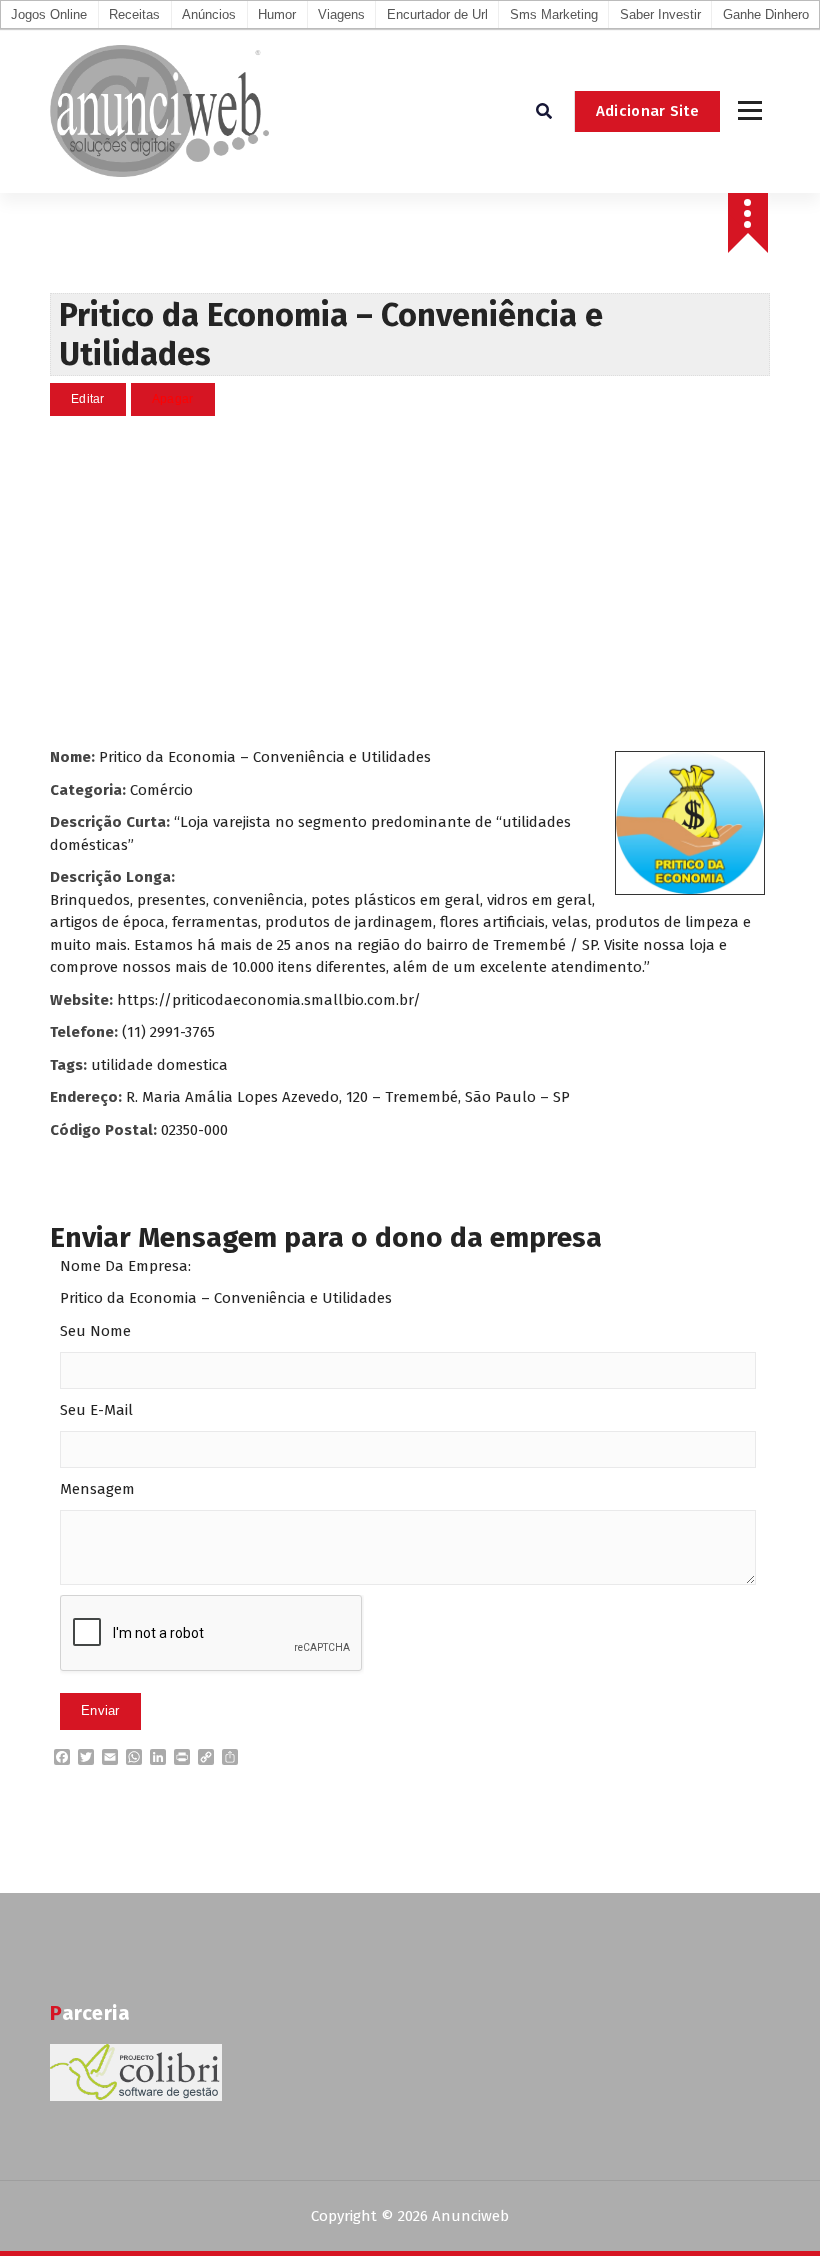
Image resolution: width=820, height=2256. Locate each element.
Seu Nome (95, 1331)
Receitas (134, 14)
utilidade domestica (159, 1065)
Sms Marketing (554, 14)
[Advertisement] (410, 581)
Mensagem (97, 1489)
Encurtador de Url (437, 14)
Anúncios (209, 14)
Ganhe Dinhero (766, 14)
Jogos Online (49, 14)
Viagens (341, 14)
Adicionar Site (647, 111)
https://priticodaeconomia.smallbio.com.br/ (269, 1000)
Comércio (161, 790)
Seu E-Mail (96, 1410)
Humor (277, 14)
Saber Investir (660, 14)
